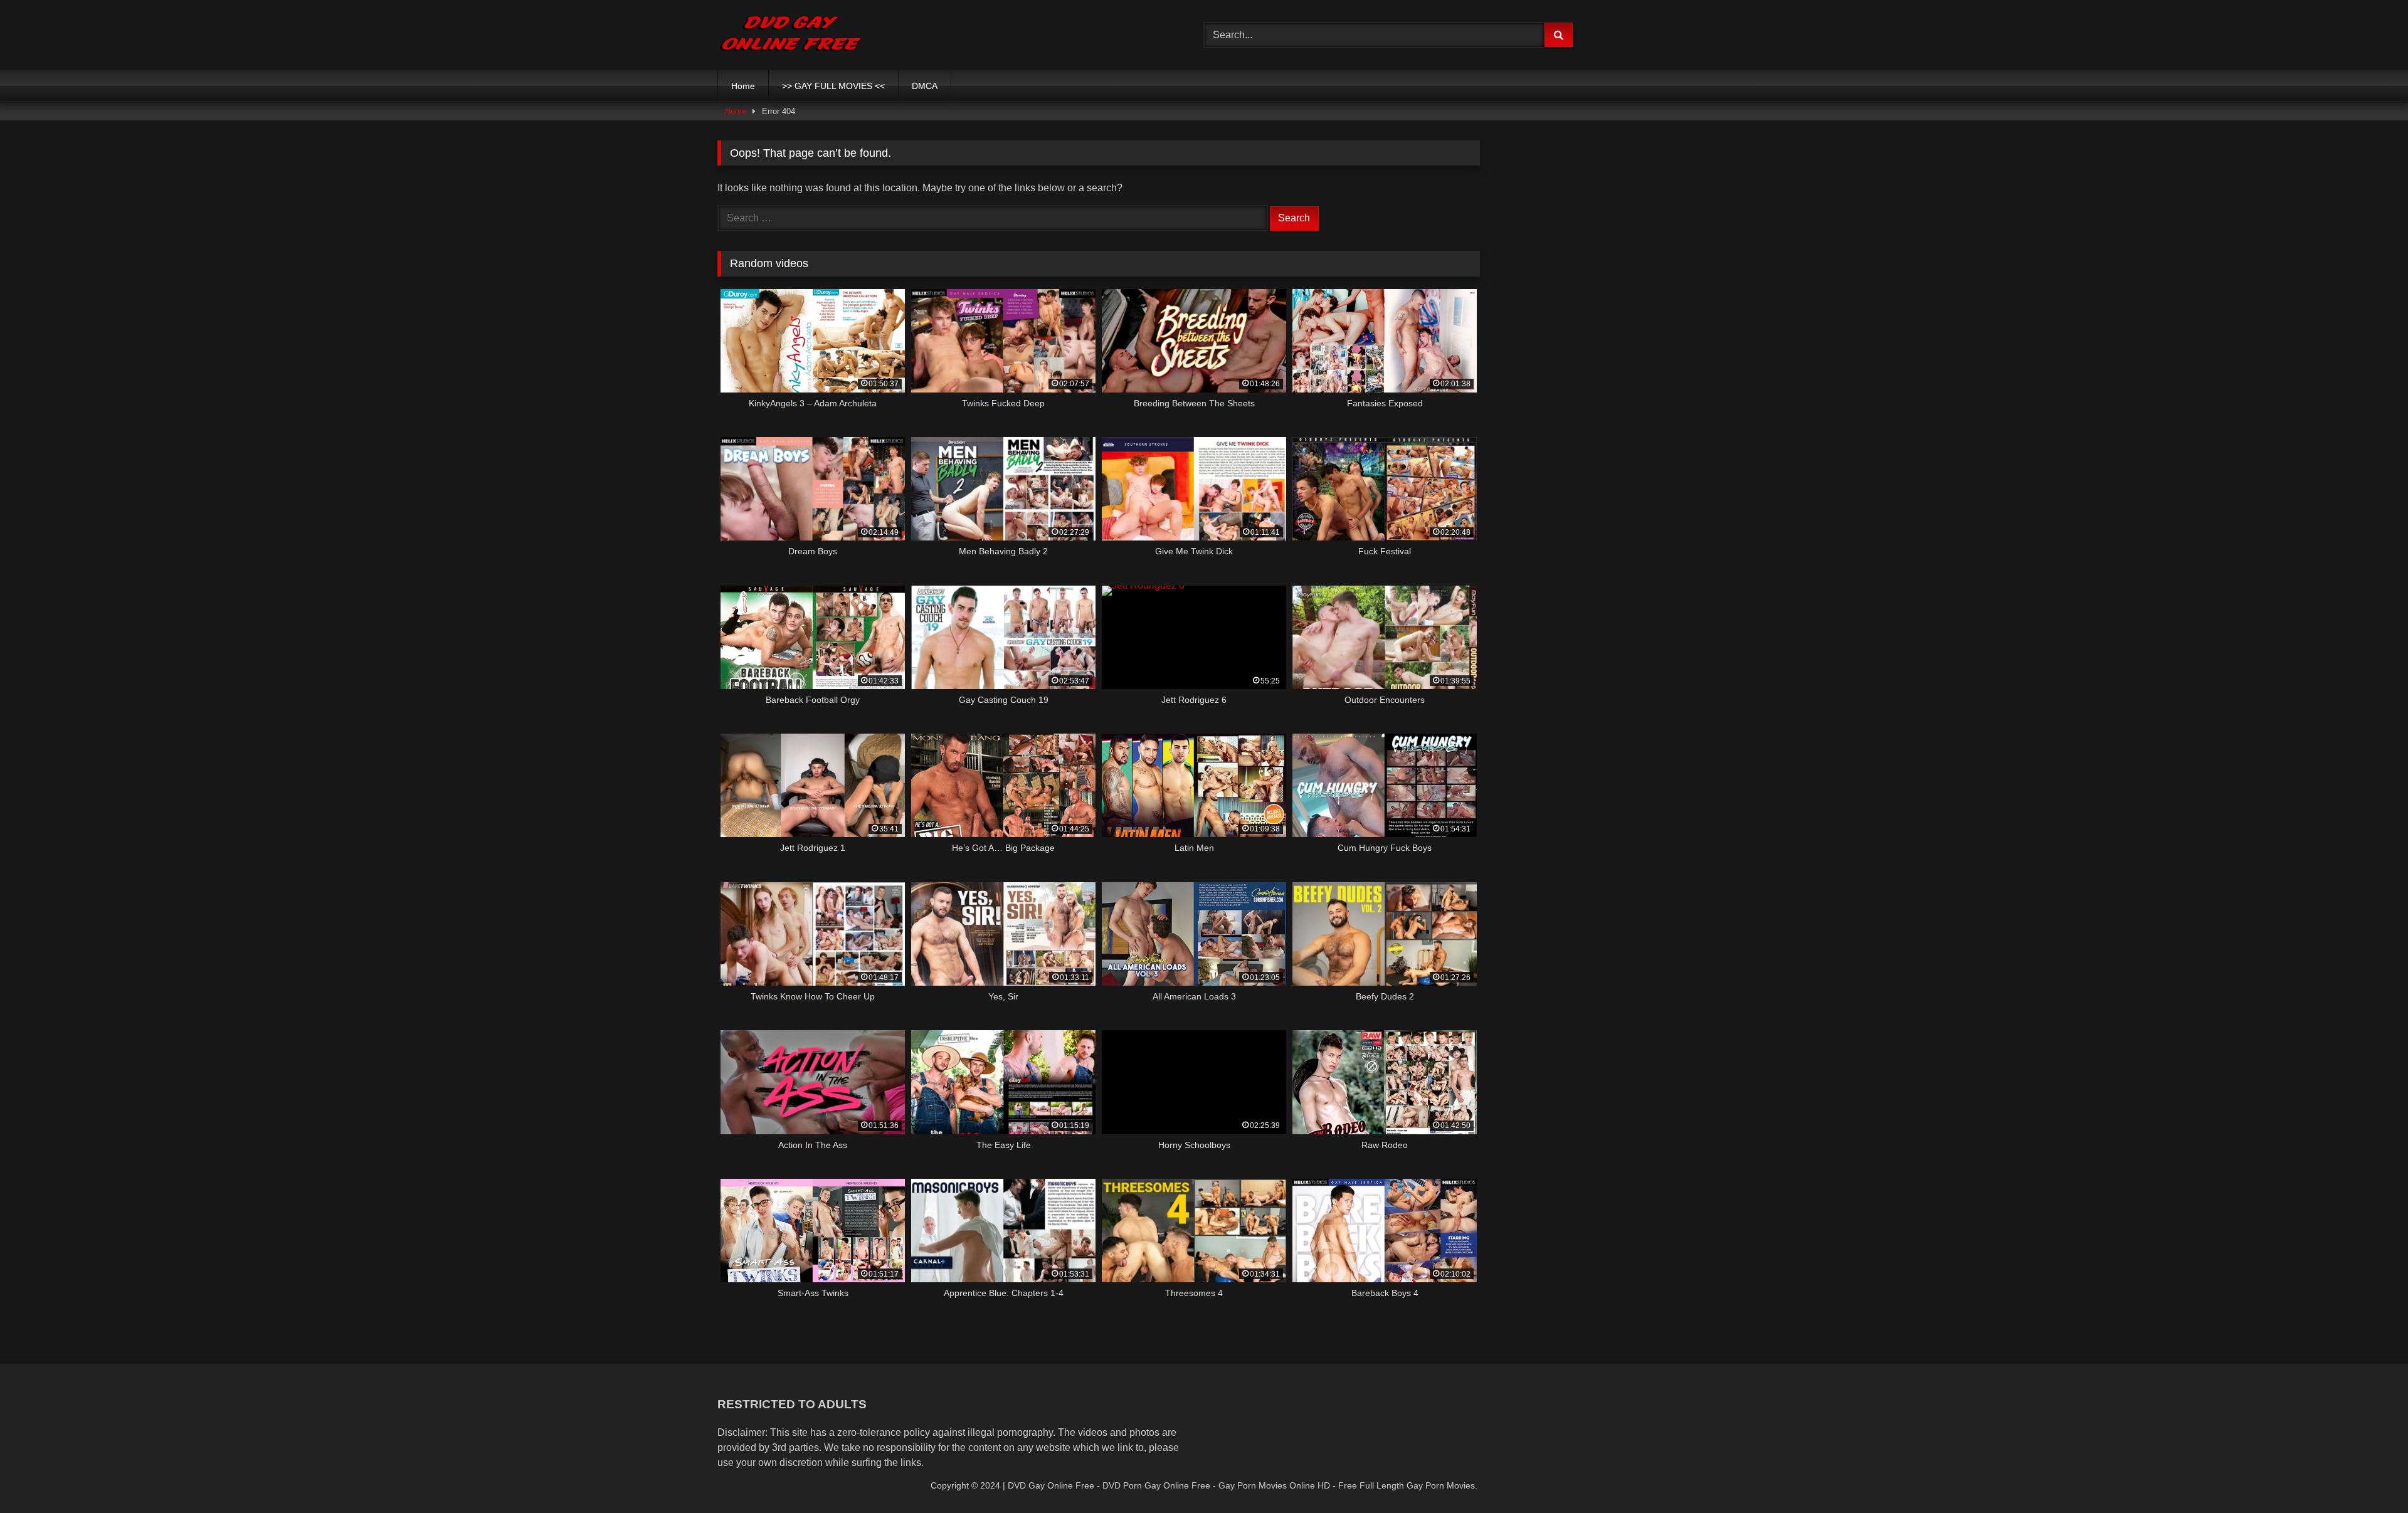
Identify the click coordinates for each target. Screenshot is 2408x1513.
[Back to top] (2369, 1476)
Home (743, 86)
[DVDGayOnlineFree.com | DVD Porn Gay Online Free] (791, 35)
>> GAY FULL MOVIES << (833, 86)
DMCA (925, 86)
